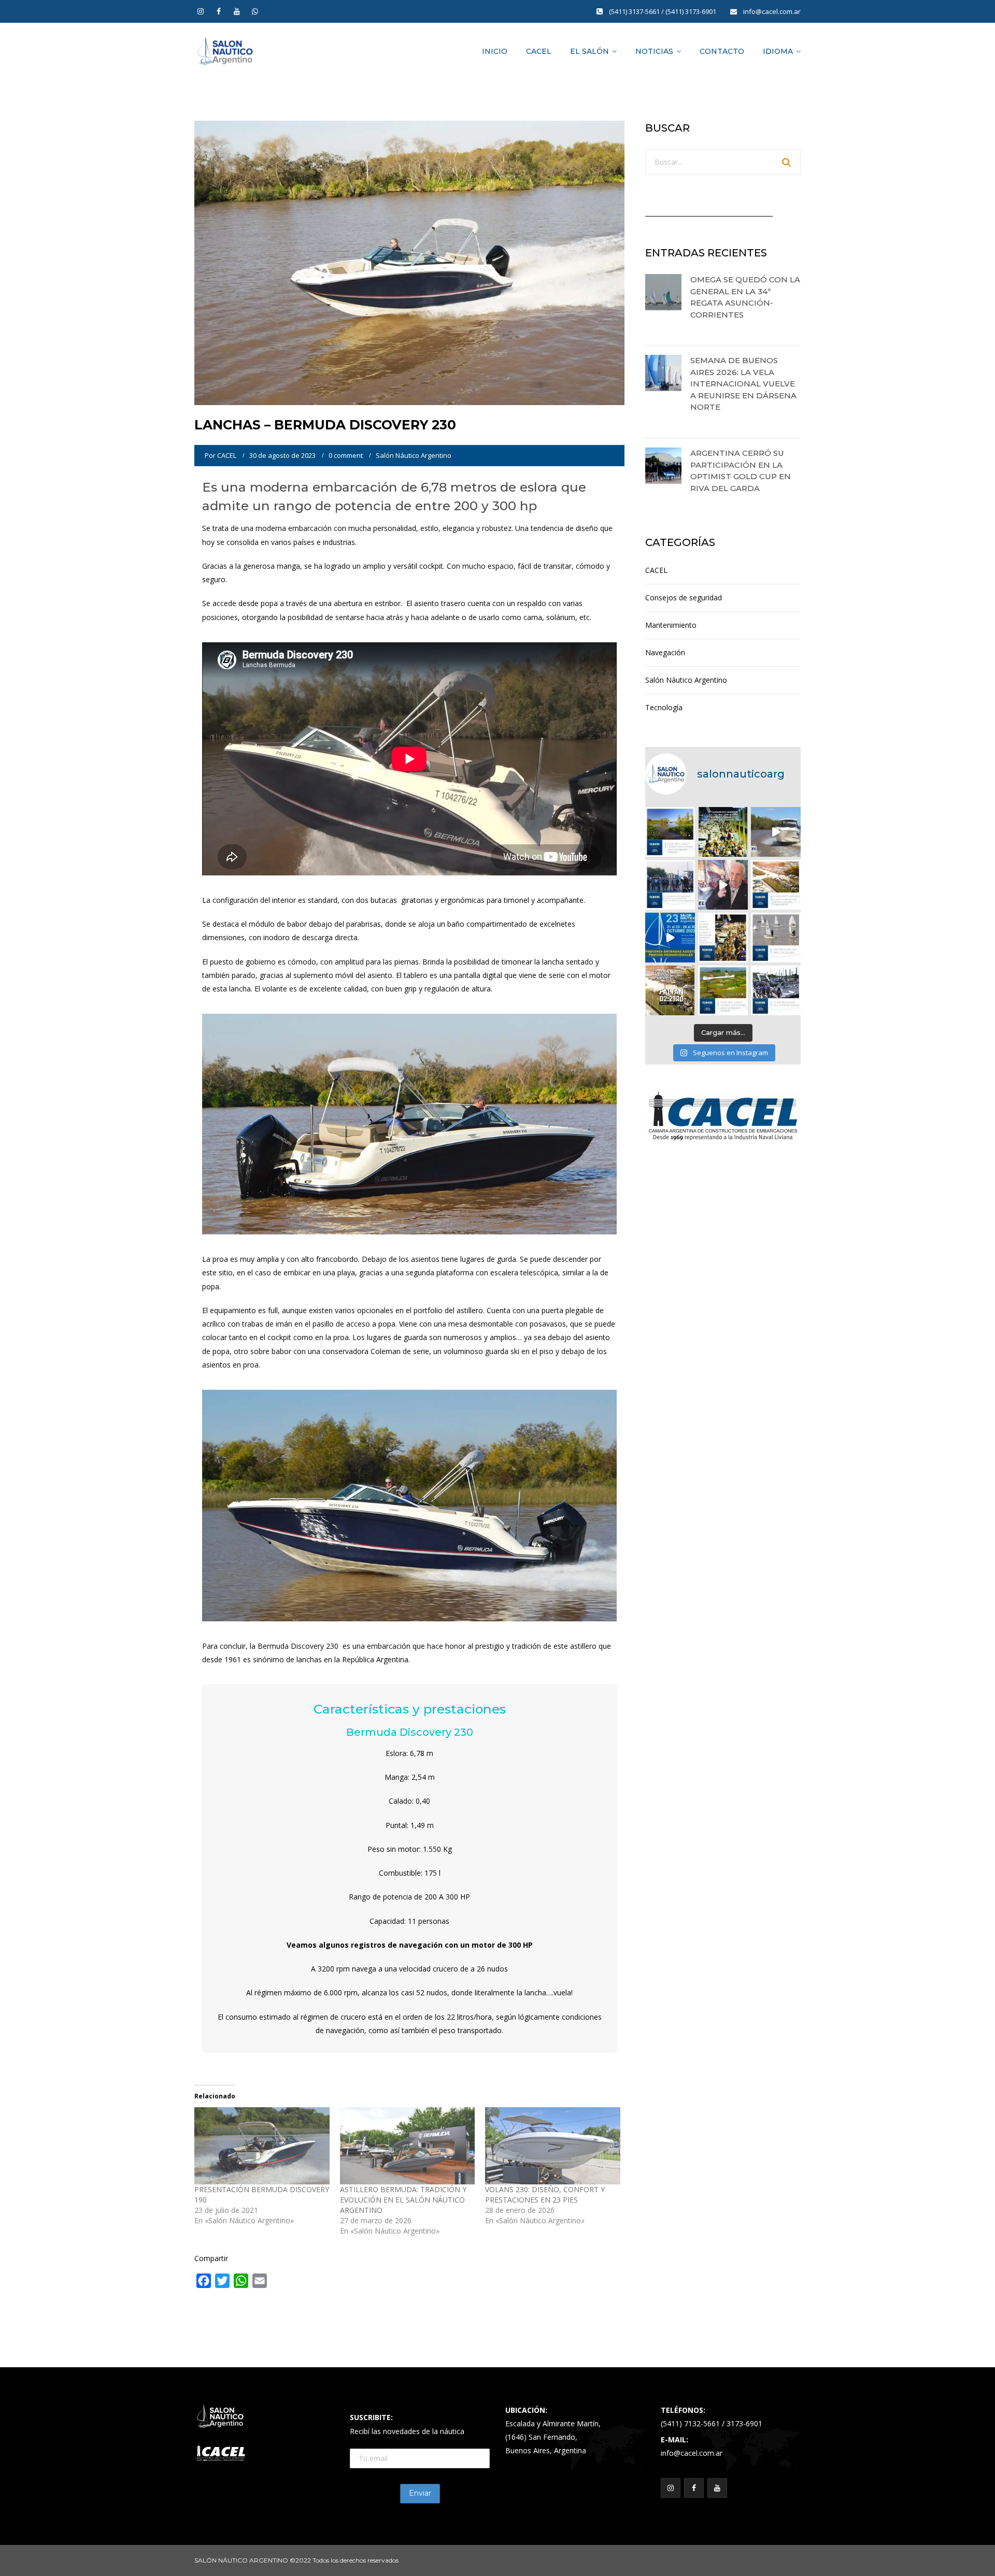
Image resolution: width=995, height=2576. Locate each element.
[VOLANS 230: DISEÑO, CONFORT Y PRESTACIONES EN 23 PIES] (553, 2146)
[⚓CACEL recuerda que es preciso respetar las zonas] (776, 938)
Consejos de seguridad (684, 598)
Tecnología (664, 707)
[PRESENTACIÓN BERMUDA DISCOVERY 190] (262, 2146)
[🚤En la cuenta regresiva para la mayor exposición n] (670, 938)
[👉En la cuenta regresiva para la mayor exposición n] (723, 938)
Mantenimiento (671, 625)
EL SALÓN (589, 51)
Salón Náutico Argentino (414, 455)
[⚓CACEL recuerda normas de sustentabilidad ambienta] (670, 832)
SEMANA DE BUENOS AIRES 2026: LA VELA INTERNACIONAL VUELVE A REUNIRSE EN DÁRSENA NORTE (743, 384)
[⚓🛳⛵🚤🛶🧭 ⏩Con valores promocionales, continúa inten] (670, 885)
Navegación (665, 652)
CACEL (539, 51)
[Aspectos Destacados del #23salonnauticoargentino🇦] (776, 990)
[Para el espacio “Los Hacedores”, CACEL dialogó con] (723, 885)
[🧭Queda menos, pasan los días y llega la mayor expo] (723, 832)
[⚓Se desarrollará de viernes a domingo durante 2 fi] (670, 990)
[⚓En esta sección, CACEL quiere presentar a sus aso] (776, 832)
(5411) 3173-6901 (692, 11)
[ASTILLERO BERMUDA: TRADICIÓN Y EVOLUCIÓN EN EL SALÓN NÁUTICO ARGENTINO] (408, 2146)
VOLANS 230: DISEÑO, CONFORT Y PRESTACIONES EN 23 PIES (545, 2194)
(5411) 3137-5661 (635, 11)
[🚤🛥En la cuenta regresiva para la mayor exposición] (776, 885)
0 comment (346, 455)
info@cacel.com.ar (772, 11)
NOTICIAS (654, 51)
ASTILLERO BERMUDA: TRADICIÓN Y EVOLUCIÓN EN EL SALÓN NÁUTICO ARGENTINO (403, 2200)
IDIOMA (778, 51)
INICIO (495, 51)
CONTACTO (722, 51)
